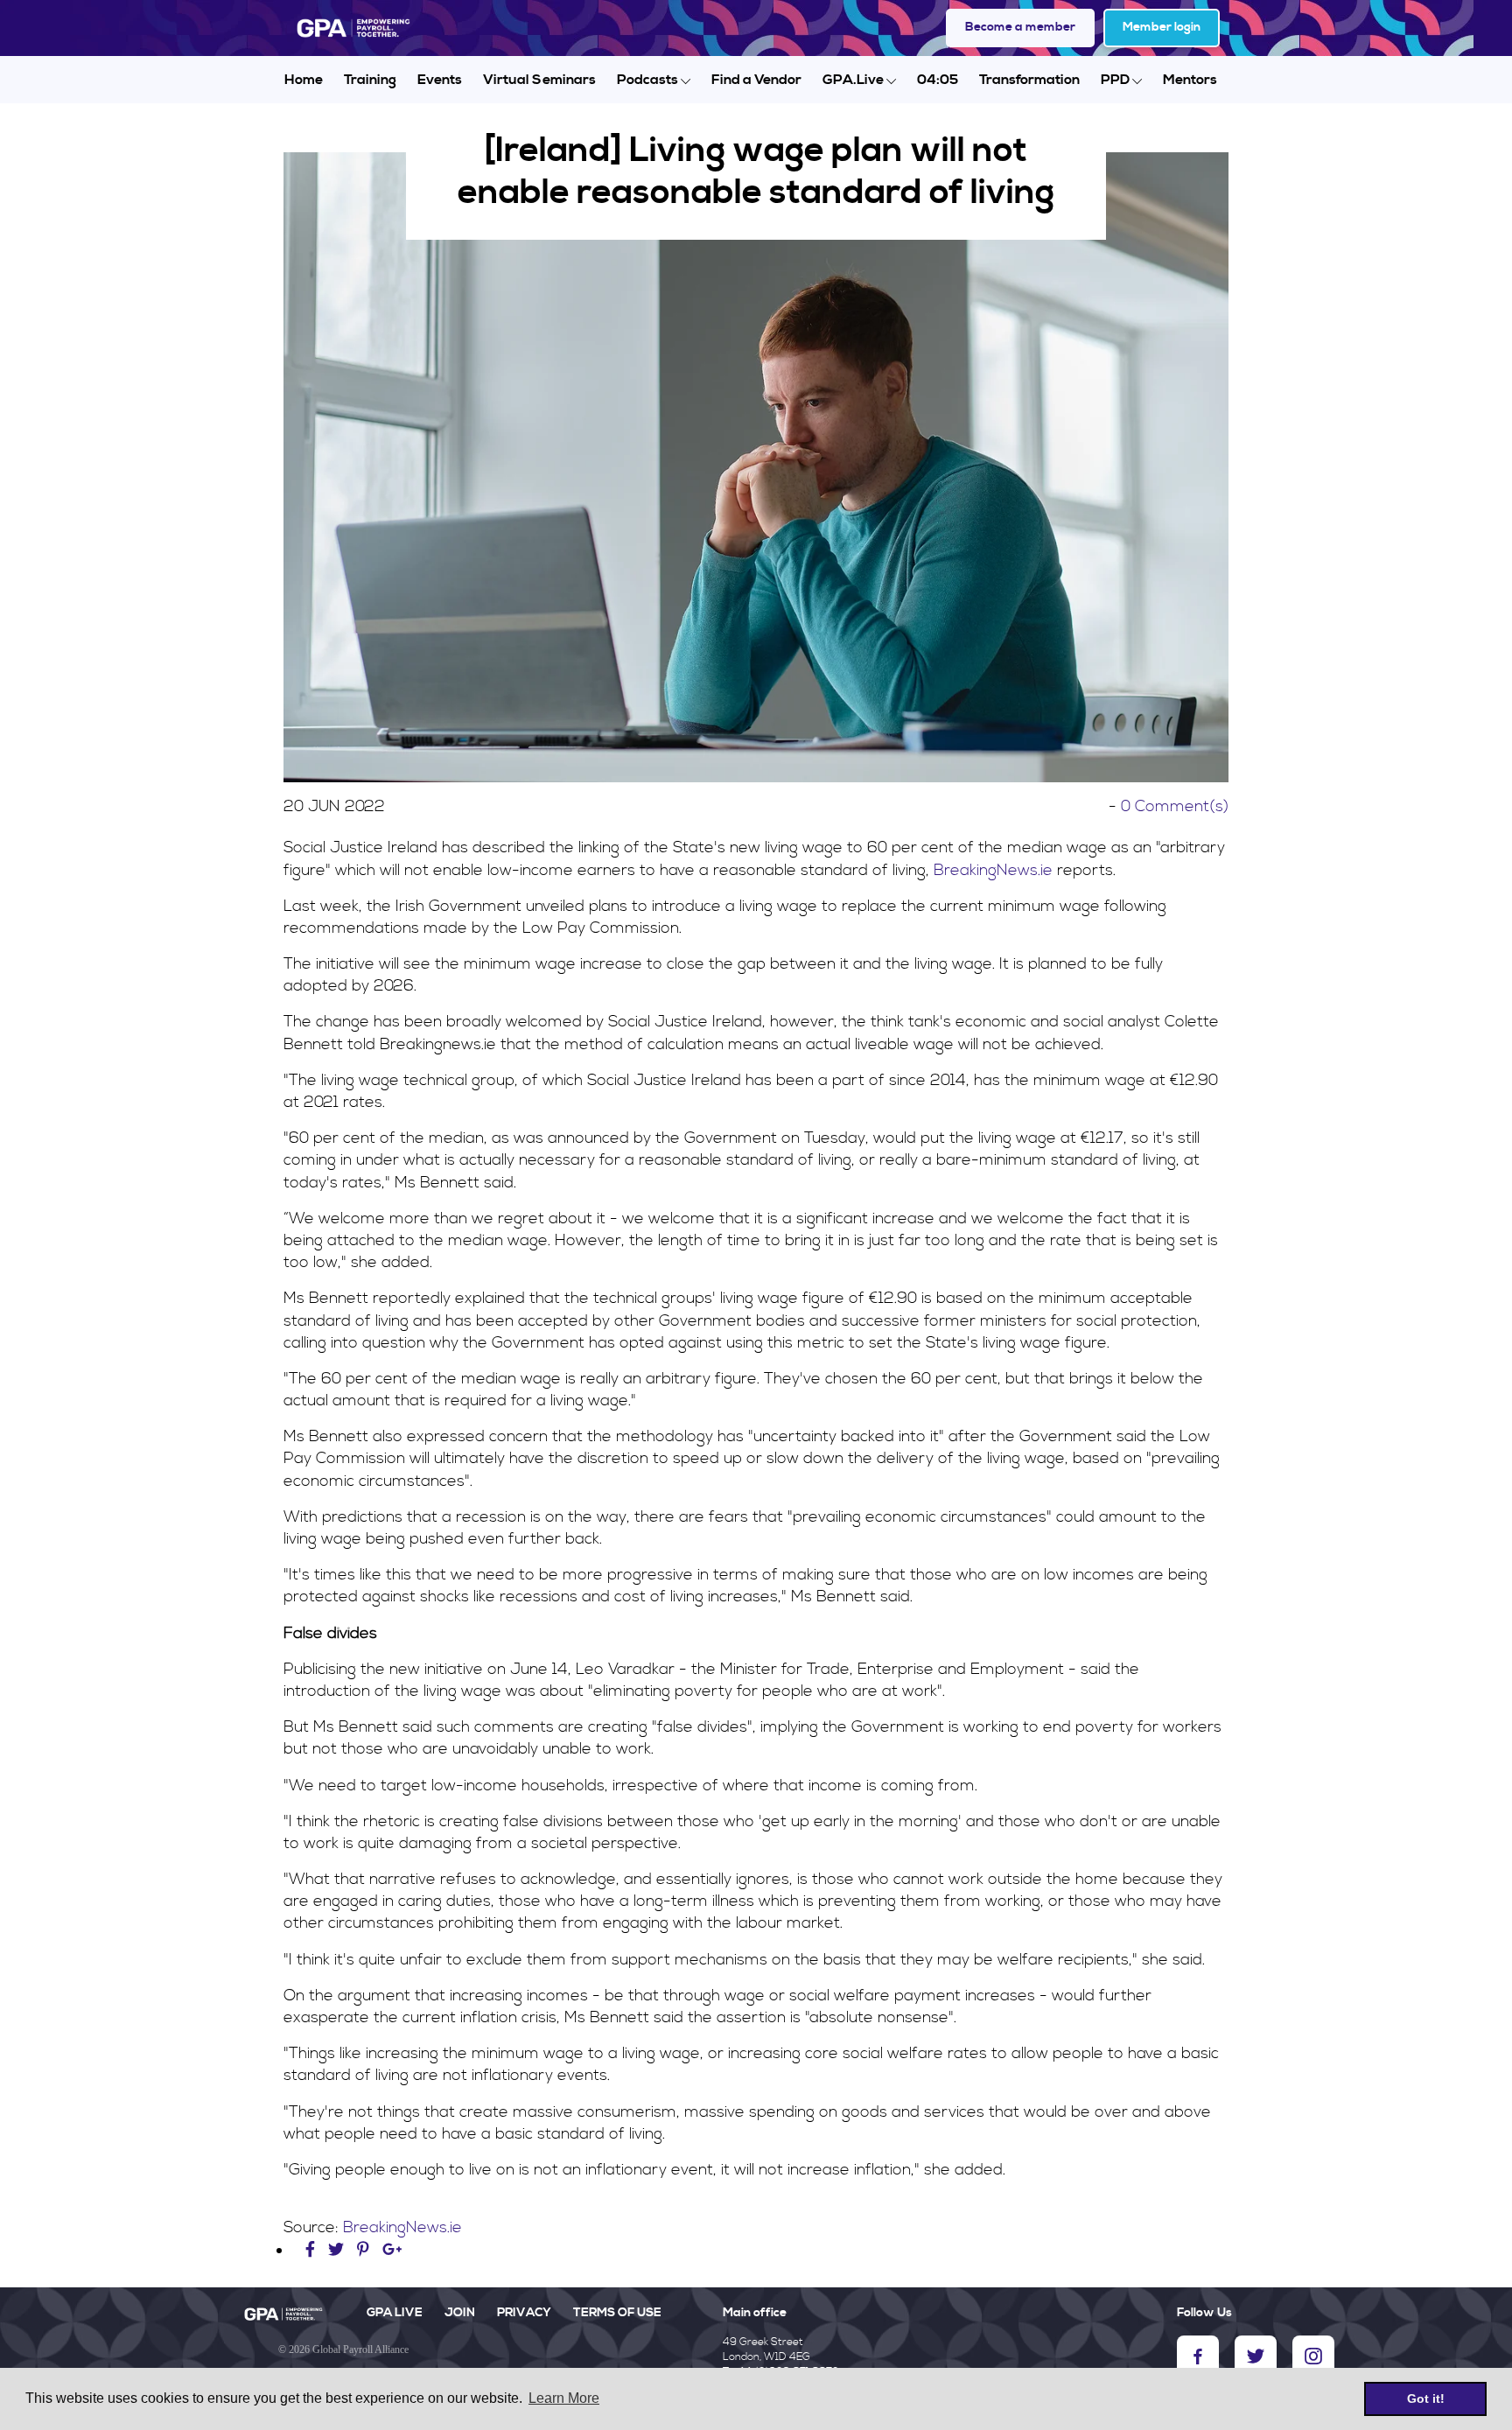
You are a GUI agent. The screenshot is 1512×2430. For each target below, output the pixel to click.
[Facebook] (312, 2250)
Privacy (524, 2313)
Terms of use (617, 2313)
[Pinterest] (363, 2250)
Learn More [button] (564, 2398)
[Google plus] (392, 2250)
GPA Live (395, 2313)
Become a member (1020, 27)
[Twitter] (338, 2250)
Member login (1162, 27)
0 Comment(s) (1175, 806)
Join (460, 2313)
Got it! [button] (1426, 2398)
